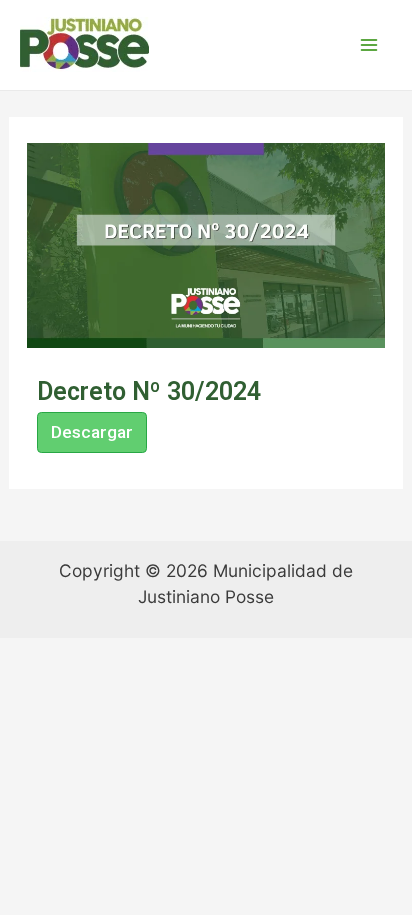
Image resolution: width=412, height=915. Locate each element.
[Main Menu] (369, 45)
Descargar (92, 432)
